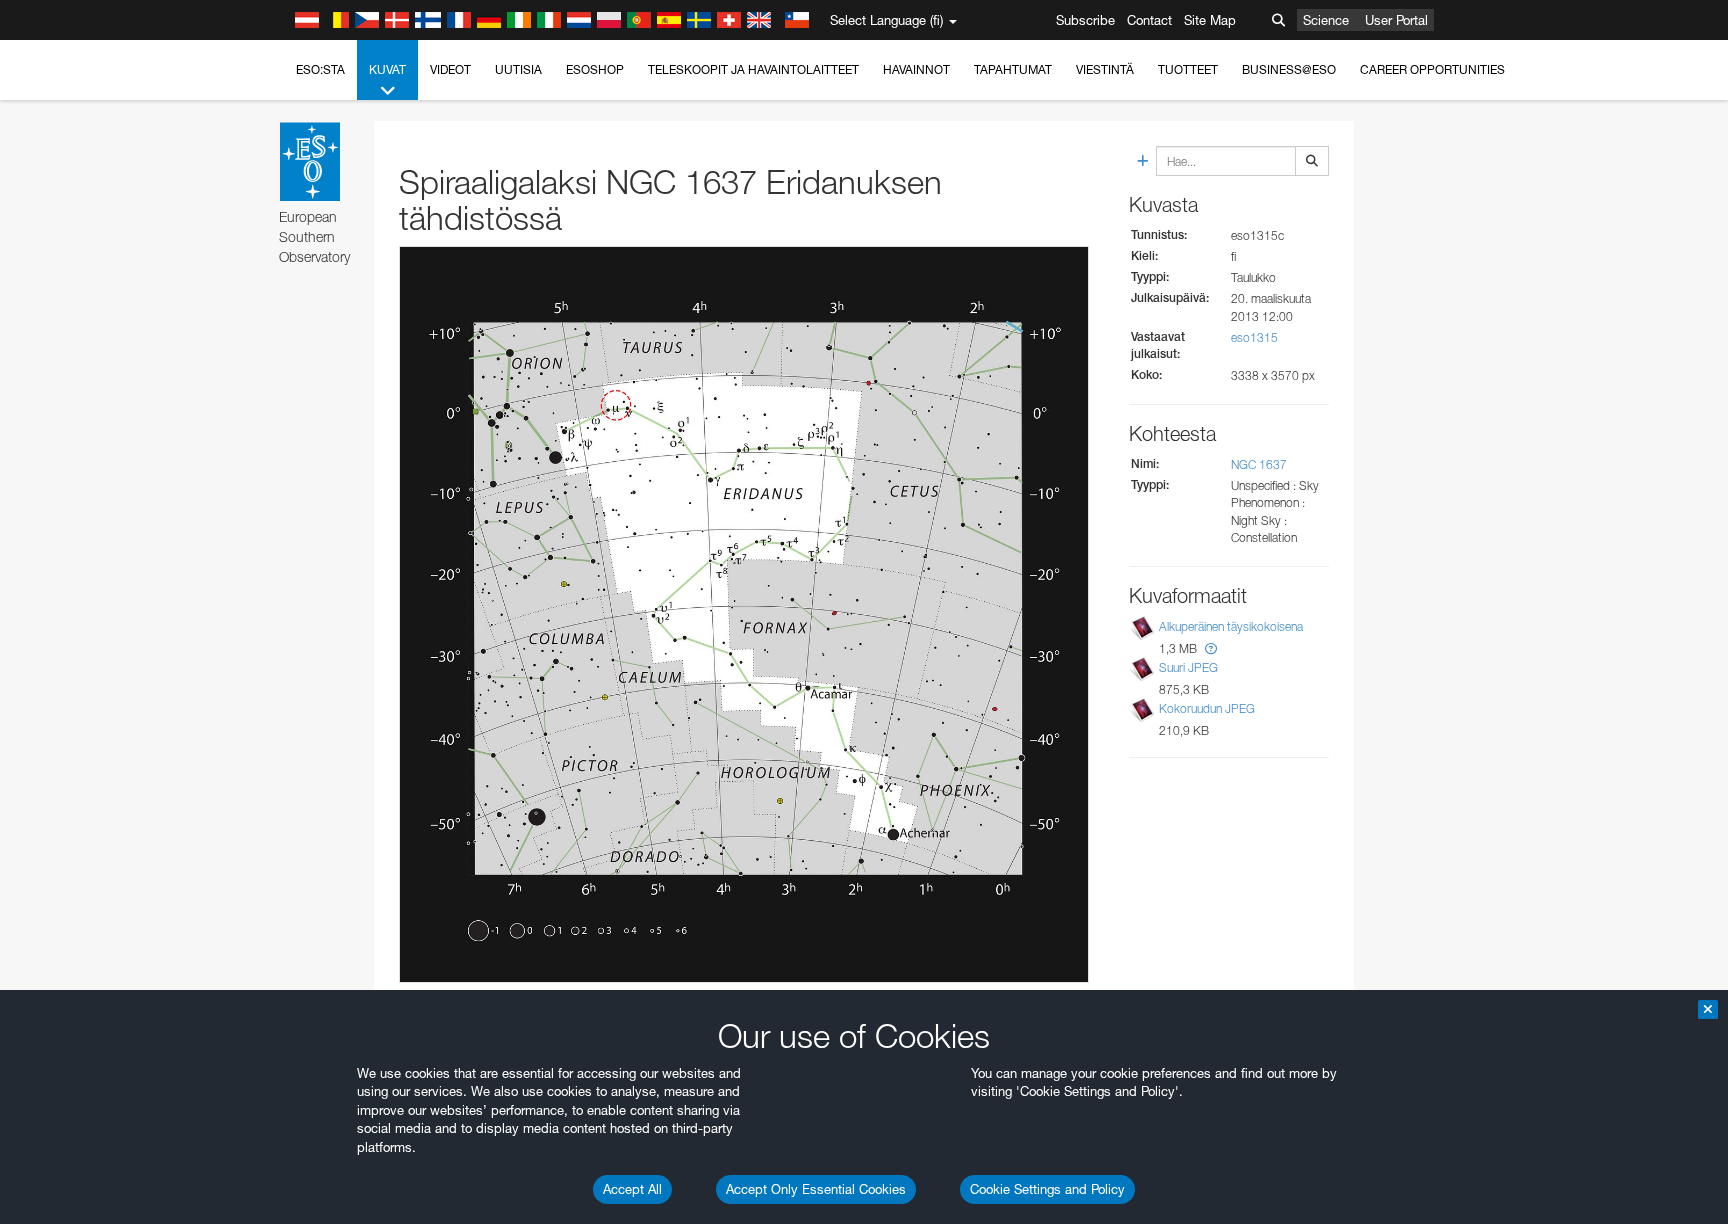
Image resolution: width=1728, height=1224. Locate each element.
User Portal (1396, 20)
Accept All (632, 1189)
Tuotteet (1188, 69)
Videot (450, 69)
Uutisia (518, 69)
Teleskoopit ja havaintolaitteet (753, 69)
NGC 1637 (1259, 464)
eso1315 (1254, 337)
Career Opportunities (1432, 69)
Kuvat (387, 69)
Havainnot (916, 69)
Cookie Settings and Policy (1047, 1189)
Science (1326, 20)
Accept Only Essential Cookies (816, 1189)
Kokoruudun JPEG (1207, 708)
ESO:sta (320, 69)
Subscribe (1085, 20)
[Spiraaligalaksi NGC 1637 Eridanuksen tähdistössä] (744, 615)
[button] (1211, 648)
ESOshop (595, 69)
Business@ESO (1289, 69)
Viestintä (1105, 69)
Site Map (1210, 20)
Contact (1149, 20)
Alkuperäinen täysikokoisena (1231, 626)
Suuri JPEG (1188, 667)
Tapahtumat (1013, 69)
